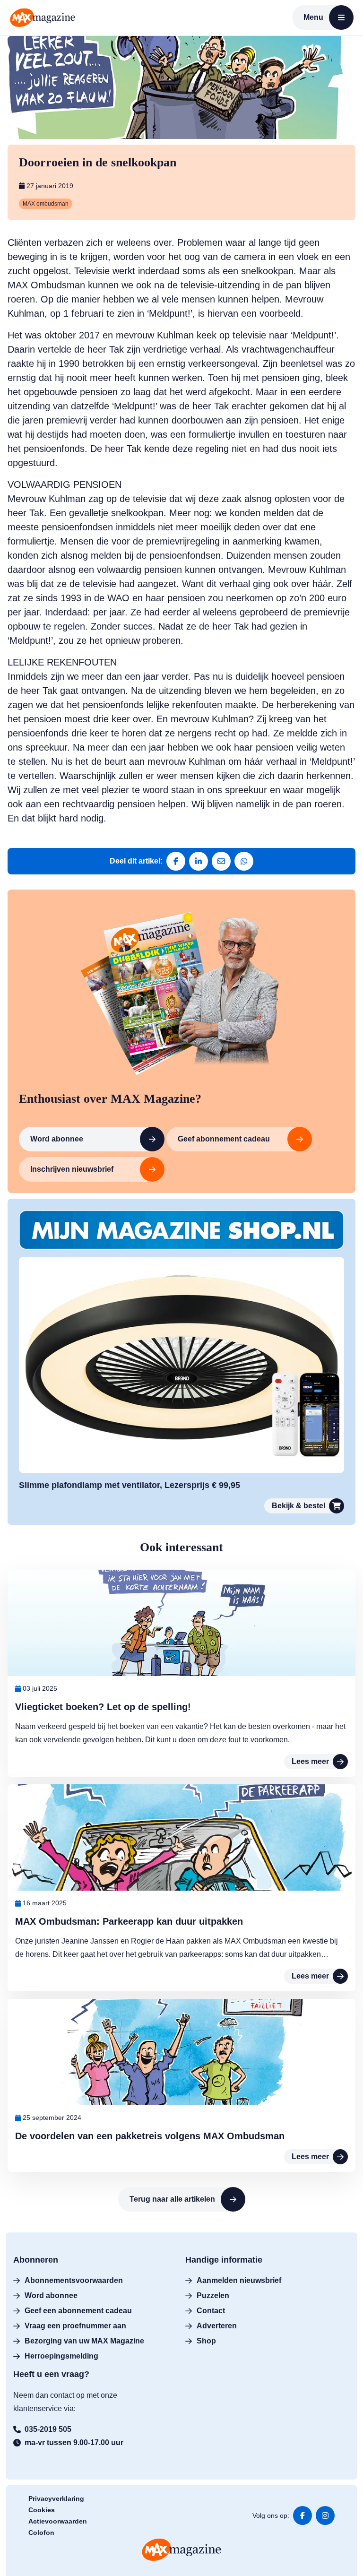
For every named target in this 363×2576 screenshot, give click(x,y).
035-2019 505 (48, 2429)
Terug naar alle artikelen (172, 2199)
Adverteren (217, 2326)
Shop (206, 2341)
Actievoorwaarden (58, 2521)
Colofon (41, 2533)
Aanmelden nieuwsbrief (239, 2280)
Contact (211, 2311)
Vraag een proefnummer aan (75, 2326)
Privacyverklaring (56, 2498)
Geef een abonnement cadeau (78, 2311)
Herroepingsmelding (61, 2356)
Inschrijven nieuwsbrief (72, 1169)
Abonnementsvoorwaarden (74, 2280)
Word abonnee (57, 1139)
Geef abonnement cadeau (224, 1139)
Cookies (42, 2510)
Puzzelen (213, 2295)
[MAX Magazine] (43, 17)
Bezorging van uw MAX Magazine (84, 2341)
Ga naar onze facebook (302, 2515)
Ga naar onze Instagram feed (325, 2515)
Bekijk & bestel (298, 1506)
